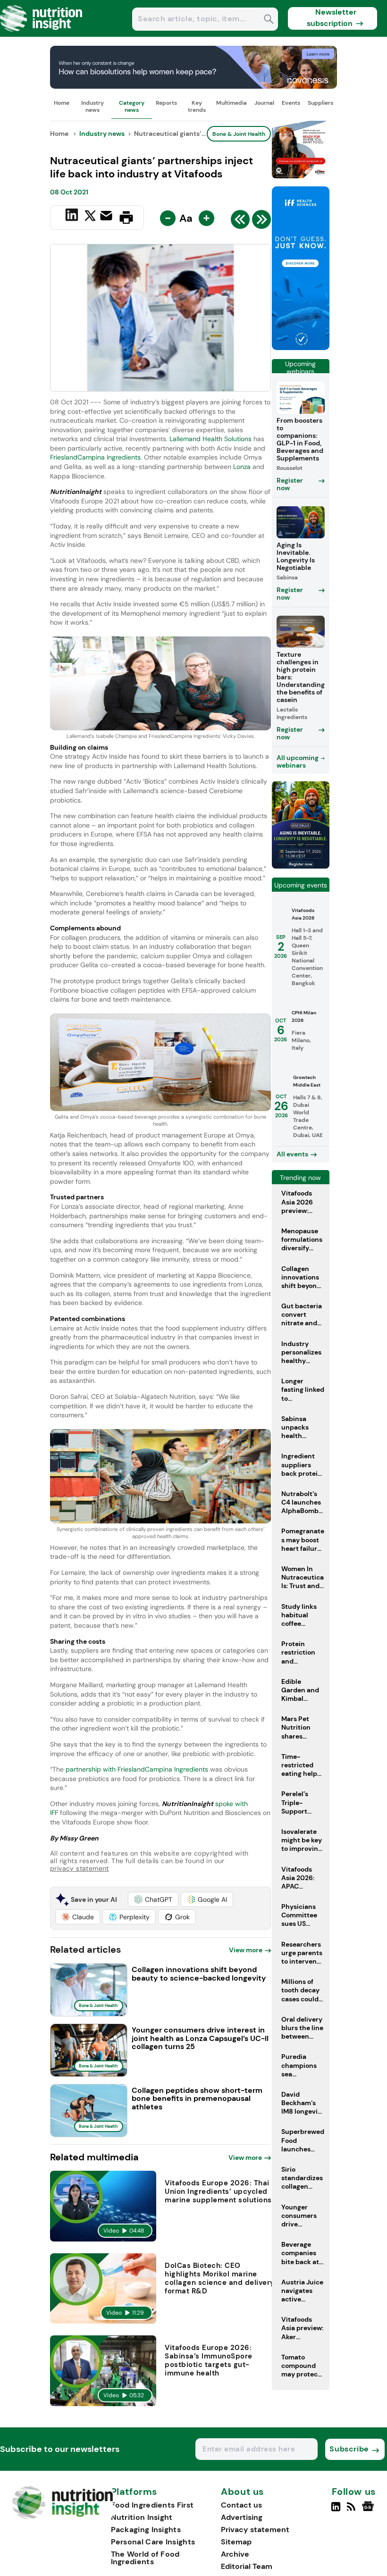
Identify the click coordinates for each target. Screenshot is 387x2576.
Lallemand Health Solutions (210, 439)
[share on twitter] (90, 217)
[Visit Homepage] (42, 34)
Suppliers (320, 103)
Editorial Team (247, 2566)
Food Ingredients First (152, 2505)
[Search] (269, 20)
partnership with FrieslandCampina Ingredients (136, 1769)
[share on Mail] (107, 217)
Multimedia (231, 103)
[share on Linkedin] (73, 217)
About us (243, 2492)
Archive (235, 2554)
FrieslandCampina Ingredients (95, 457)
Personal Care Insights (153, 2542)
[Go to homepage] (63, 2517)
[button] (153, 1899)
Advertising (242, 2517)
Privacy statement (255, 2530)
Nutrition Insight (142, 2517)
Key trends (197, 106)
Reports (166, 103)
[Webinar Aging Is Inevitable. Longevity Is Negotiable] (301, 866)
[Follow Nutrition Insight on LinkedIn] (336, 2510)
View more (246, 1950)
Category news (132, 106)
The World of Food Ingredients (145, 2558)
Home (62, 103)
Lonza (242, 467)
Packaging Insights (146, 2530)
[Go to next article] (261, 222)
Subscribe (349, 2449)
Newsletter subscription (332, 18)
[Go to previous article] (240, 222)
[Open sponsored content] (193, 86)
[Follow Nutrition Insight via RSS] (352, 2510)
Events (291, 103)
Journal (264, 103)
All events (292, 1154)
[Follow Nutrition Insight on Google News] (369, 2510)
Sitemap (236, 2542)
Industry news (93, 106)
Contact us (241, 2505)
